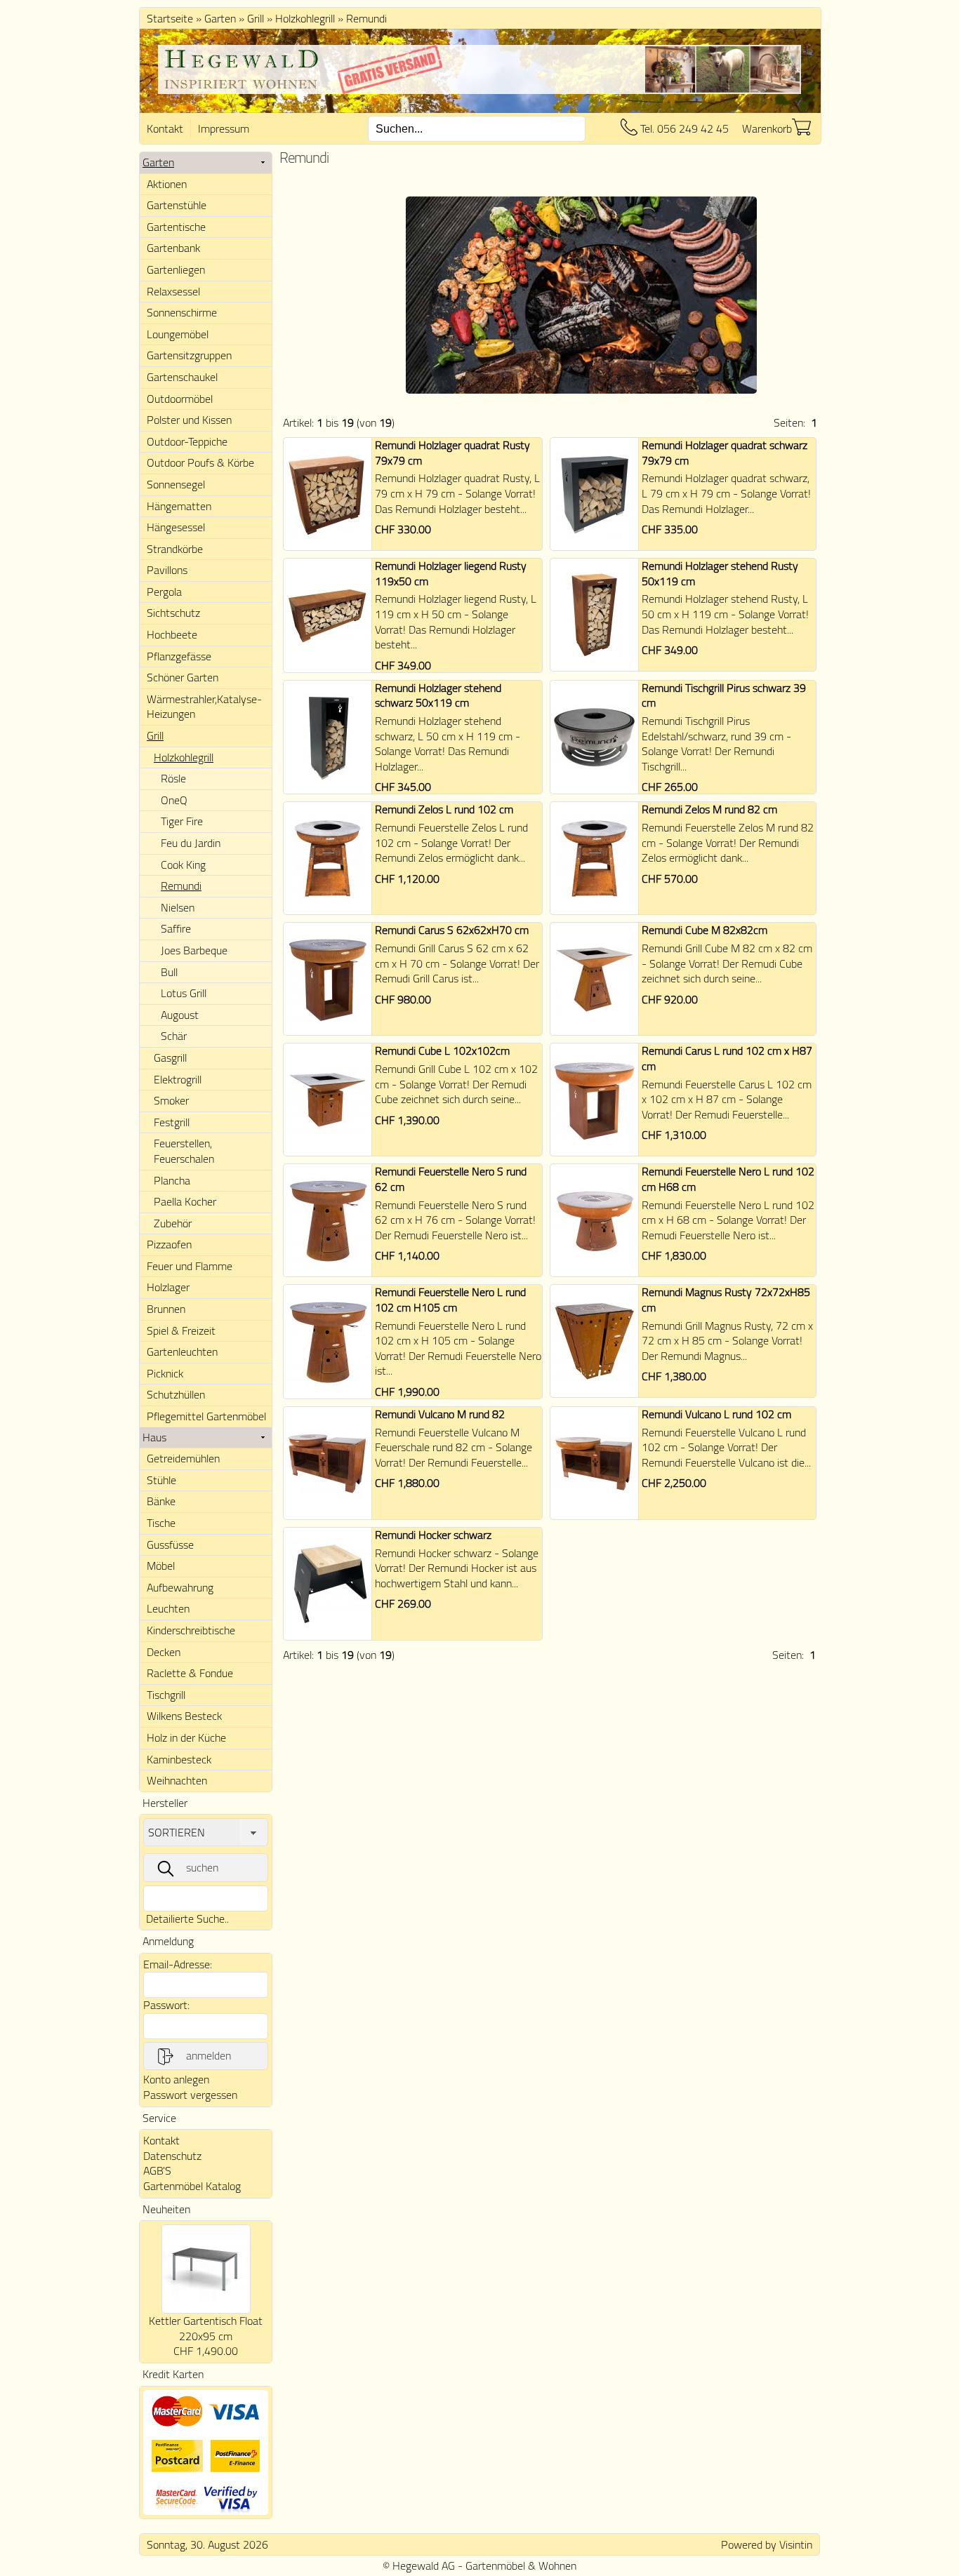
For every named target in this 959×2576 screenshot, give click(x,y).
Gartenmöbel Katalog (192, 2186)
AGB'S (157, 2170)
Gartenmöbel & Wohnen (521, 2565)
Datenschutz (172, 2156)
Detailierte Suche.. (187, 1918)
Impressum (224, 128)
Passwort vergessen (190, 2095)
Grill (256, 18)
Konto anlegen (176, 2079)
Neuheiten (166, 2209)
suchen (202, 1867)
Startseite (170, 18)
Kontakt (165, 128)
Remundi (366, 18)
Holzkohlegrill (305, 18)
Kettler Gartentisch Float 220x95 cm (206, 2328)
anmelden (209, 2055)
